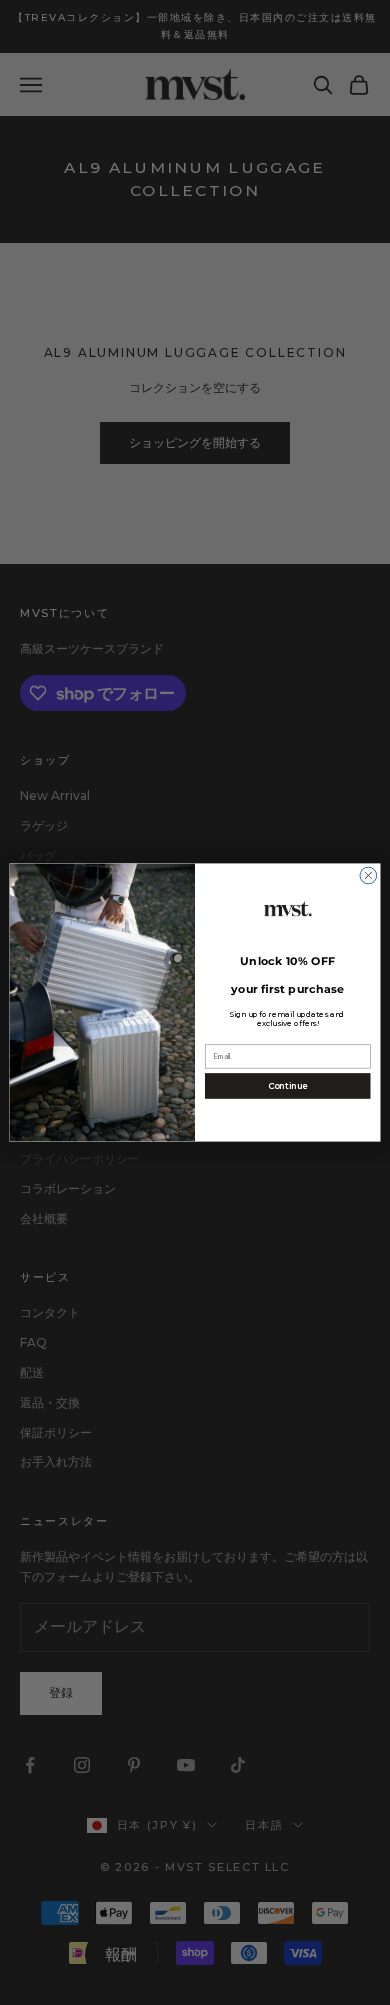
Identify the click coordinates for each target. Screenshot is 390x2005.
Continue (288, 1086)
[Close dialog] (368, 875)
